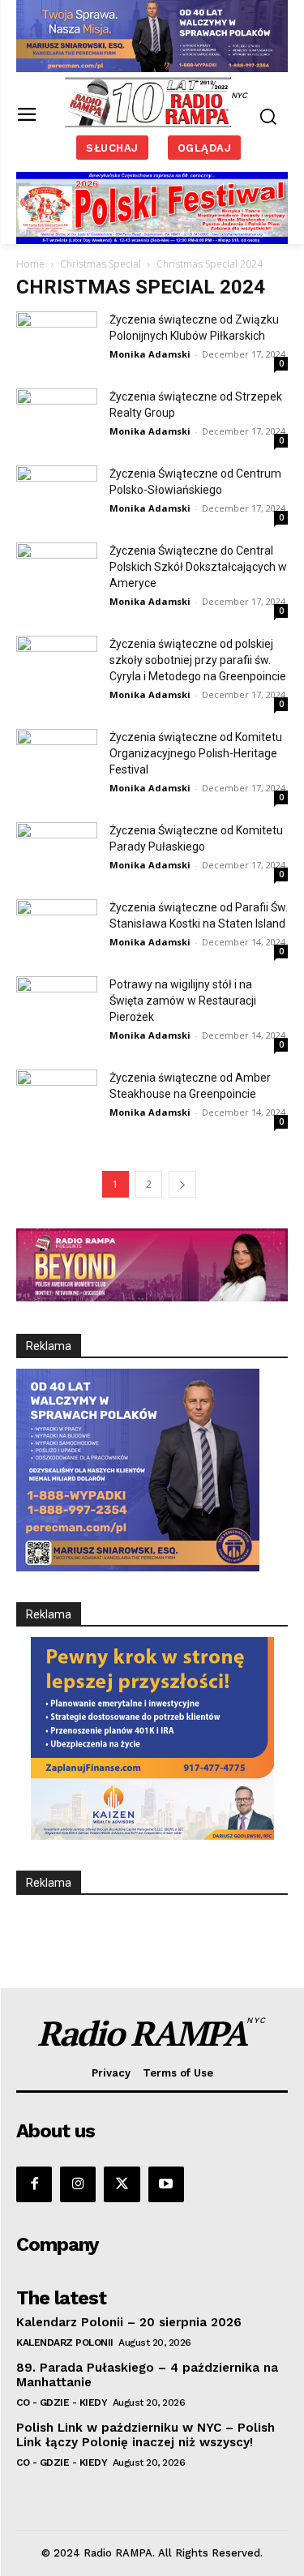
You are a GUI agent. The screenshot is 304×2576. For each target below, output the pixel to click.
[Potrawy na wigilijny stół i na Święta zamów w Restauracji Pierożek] (57, 1004)
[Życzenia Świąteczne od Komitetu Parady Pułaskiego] (57, 850)
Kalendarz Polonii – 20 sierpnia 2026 (129, 2322)
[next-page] (182, 1184)
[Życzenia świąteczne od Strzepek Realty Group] (57, 416)
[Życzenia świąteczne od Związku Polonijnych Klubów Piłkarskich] (57, 339)
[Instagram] (78, 2184)
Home (30, 264)
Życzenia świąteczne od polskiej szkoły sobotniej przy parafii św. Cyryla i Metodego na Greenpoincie (198, 660)
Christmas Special (101, 264)
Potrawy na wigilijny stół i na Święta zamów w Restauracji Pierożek (183, 1001)
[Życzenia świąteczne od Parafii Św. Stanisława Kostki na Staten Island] (57, 926)
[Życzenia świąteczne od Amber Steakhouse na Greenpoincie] (57, 1097)
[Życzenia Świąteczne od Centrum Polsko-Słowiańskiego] (57, 493)
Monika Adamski (150, 354)
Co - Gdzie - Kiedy (62, 2402)
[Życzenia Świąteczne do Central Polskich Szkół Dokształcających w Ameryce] (57, 570)
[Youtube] (166, 2184)
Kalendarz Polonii (65, 2342)
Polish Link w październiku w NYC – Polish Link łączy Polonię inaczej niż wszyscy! (146, 2435)
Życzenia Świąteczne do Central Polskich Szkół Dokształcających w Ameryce (198, 567)
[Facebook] (34, 2184)
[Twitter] (122, 2184)
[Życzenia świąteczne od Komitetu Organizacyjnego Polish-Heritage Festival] (57, 757)
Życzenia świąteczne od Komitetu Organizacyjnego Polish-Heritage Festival (196, 753)
